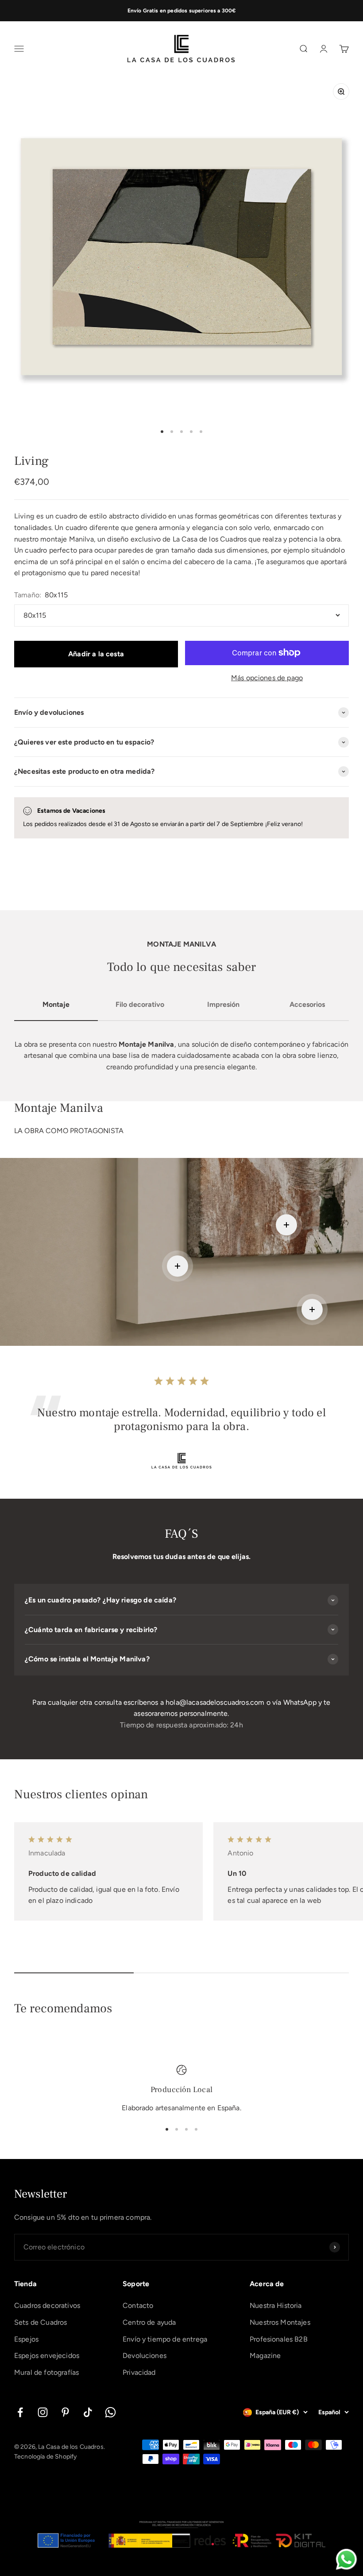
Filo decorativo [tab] (140, 1004)
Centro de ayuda (149, 2322)
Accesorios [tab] (307, 1004)
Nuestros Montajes (280, 2322)
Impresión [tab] (223, 1004)
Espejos (26, 2339)
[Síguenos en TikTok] (88, 2412)
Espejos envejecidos (47, 2356)
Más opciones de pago (267, 678)
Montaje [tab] (56, 1004)
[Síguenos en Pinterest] (65, 2412)
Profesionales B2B (279, 2339)
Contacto (138, 2305)
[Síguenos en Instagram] (43, 2412)
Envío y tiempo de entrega (165, 2339)
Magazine (265, 2356)
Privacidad (139, 2372)
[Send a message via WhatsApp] (346, 2559)
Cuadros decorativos (47, 2305)
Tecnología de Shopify (45, 2457)
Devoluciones (145, 2356)
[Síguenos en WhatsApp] (110, 2412)
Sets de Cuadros (41, 2322)
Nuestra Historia (276, 2305)
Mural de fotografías (46, 2372)
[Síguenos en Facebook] (20, 2412)
